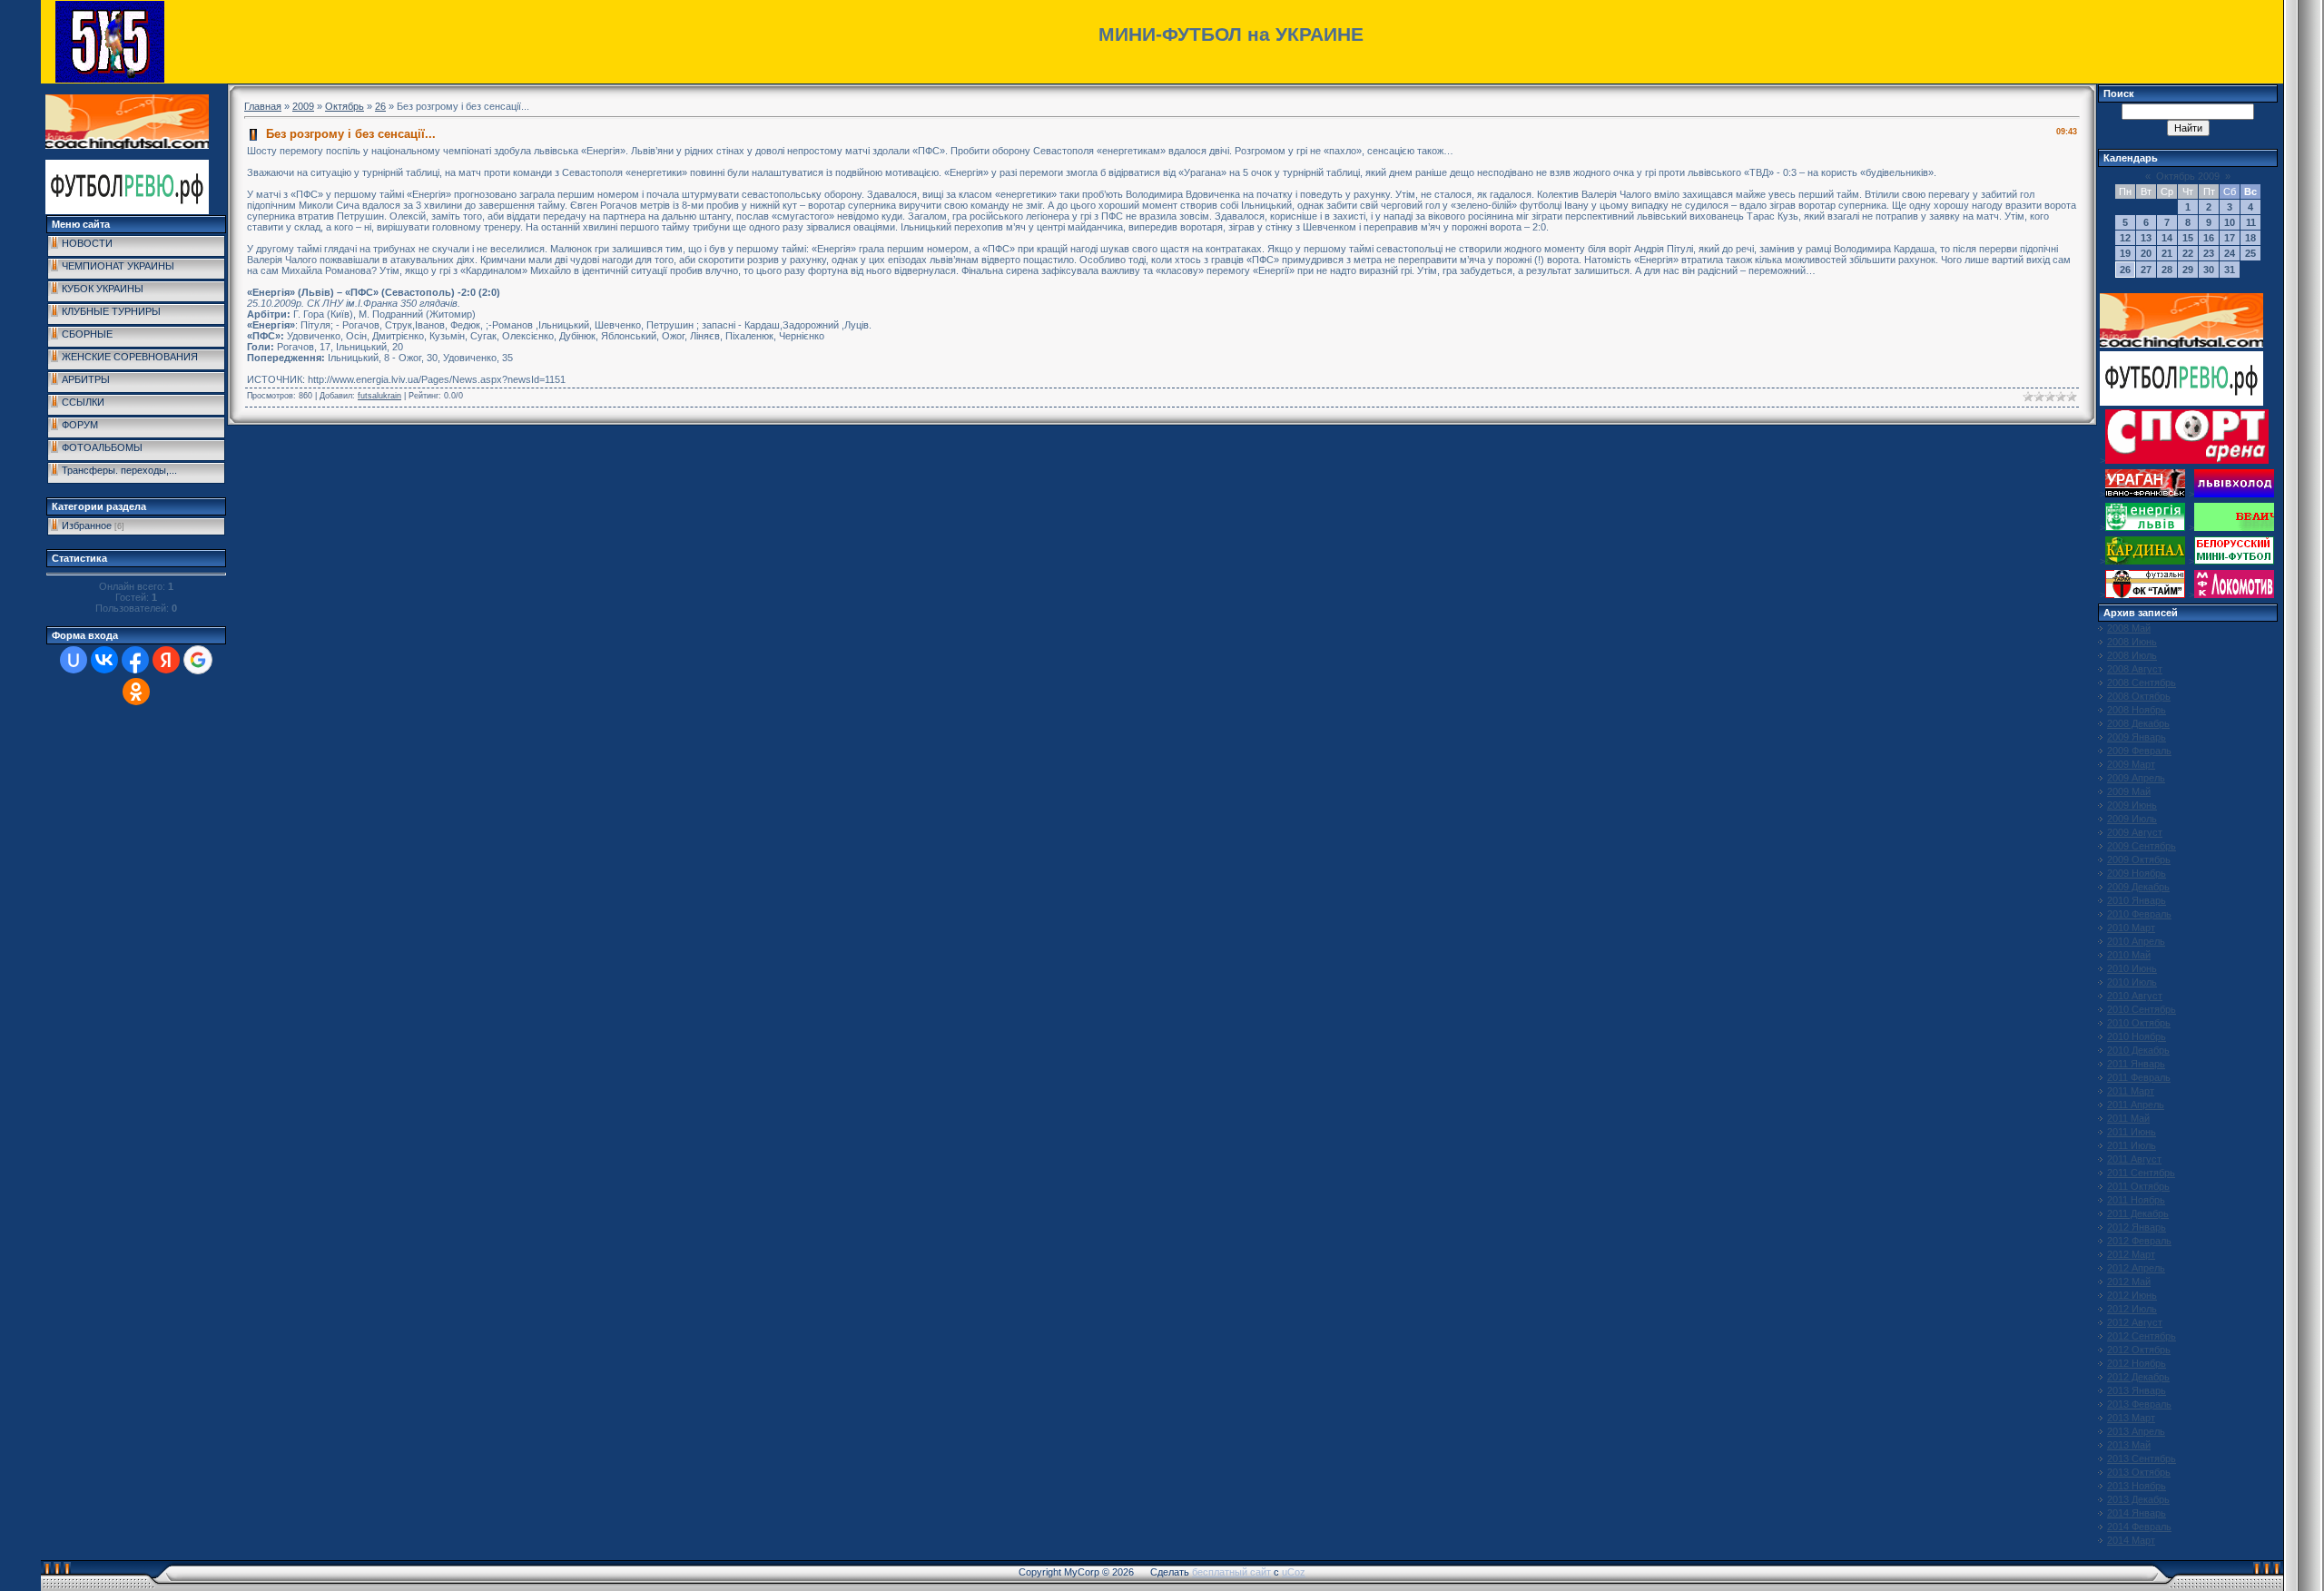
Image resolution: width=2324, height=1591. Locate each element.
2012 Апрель (2136, 1268)
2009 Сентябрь (2142, 846)
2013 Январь (2137, 1390)
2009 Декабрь (2138, 887)
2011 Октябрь (2138, 1186)
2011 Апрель (2136, 1105)
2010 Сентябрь (2142, 1009)
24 (2230, 253)
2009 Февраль (2139, 751)
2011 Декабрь (2138, 1213)
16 (2209, 238)
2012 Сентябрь (2142, 1336)
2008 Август (2135, 669)
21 (2167, 253)
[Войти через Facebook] (135, 660)
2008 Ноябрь (2137, 710)
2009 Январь (2137, 737)
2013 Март (2131, 1418)
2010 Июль (2132, 982)
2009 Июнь (2132, 805)
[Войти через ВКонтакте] (104, 660)
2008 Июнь (2132, 642)
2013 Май (2129, 1445)
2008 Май (2129, 628)
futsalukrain (379, 396)
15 (2188, 238)
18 (2250, 238)
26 (380, 106)
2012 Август (2135, 1322)
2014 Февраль (2139, 1527)
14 (2167, 238)
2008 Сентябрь (2142, 683)
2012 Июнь (2132, 1295)
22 (2188, 253)
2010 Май (2129, 955)
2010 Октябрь (2139, 1023)
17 (2230, 238)
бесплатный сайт (1231, 1572)
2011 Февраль (2139, 1077)
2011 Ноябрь (2136, 1200)
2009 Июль (2132, 819)
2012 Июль (2132, 1309)
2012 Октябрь (2139, 1350)
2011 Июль (2132, 1145)
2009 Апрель (2136, 778)
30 (2209, 270)
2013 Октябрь (2139, 1472)
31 (2230, 270)
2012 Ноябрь (2137, 1363)
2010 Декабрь (2138, 1050)
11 (2251, 222)
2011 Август (2134, 1159)
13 (2146, 238)
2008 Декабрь (2138, 723)
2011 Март (2131, 1091)
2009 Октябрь (2139, 859)
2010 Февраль (2139, 914)
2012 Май (2129, 1282)
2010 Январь (2137, 900)
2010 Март (2131, 928)
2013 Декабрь (2138, 1499)
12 (2125, 238)
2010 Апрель (2136, 941)
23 (2209, 253)
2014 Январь (2137, 1513)
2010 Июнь (2132, 968)
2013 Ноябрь (2137, 1486)
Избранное (87, 525)
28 (2167, 270)
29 (2188, 270)
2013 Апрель (2136, 1431)
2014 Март (2131, 1540)
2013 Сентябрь (2142, 1458)
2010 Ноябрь (2137, 1036)
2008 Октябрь (2139, 696)
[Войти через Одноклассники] (136, 692)
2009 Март (2131, 764)
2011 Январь (2136, 1064)
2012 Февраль (2139, 1241)
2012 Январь (2137, 1227)
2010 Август (2135, 996)
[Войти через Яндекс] (166, 660)
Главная (263, 106)
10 (2230, 222)
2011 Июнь (2132, 1132)
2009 (303, 106)
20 (2146, 253)
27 (2146, 270)
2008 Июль (2132, 655)
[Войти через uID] (74, 660)
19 (2125, 253)
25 (2250, 253)
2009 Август (2135, 832)
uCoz (1294, 1572)
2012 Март (2131, 1254)
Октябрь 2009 (2188, 176)
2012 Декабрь (2138, 1377)
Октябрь (345, 106)
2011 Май (2128, 1118)
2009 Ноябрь (2137, 873)
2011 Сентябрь (2141, 1173)
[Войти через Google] (198, 660)
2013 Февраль (2139, 1404)
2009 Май (2129, 791)
